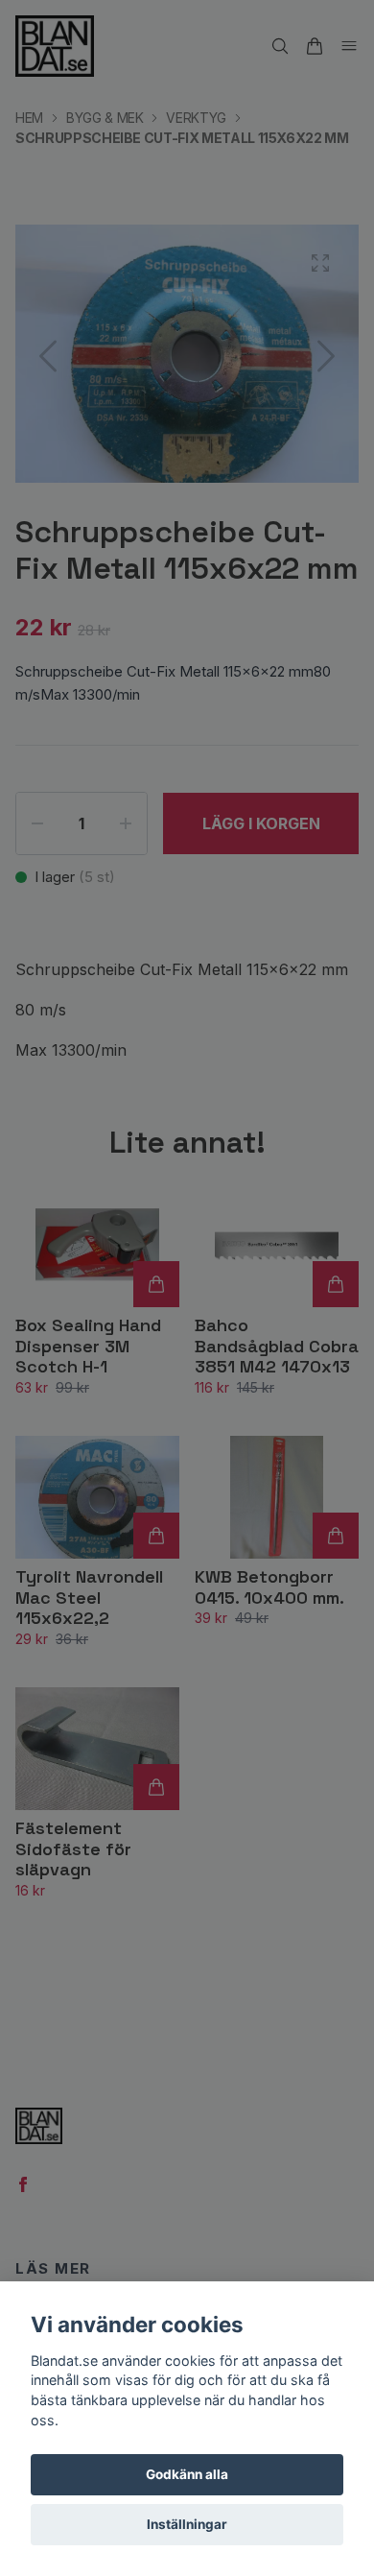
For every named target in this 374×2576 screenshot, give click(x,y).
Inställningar (187, 2524)
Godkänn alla (187, 2474)
